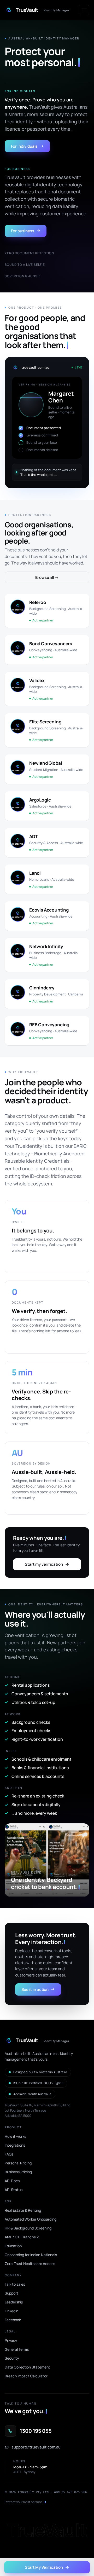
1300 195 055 (36, 2431)
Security (12, 2358)
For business (23, 231)
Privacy (11, 2340)
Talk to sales (15, 2284)
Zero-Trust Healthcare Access (30, 2264)
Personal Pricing (18, 2163)
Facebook (13, 2320)
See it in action (35, 1989)
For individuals (24, 146)
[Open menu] (84, 10)
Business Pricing (18, 2172)
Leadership (14, 2302)
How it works (15, 2136)
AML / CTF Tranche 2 (22, 2237)
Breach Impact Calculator (26, 2376)
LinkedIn (11, 2311)
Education (13, 2246)
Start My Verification (44, 2567)
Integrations (15, 2145)
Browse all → (47, 577)
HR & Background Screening (28, 2228)
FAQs (9, 2154)
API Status (14, 2190)
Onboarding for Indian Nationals (31, 2255)
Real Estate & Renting (23, 2210)
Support (11, 2293)
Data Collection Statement (27, 2367)
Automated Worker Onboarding (31, 2219)
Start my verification (44, 1564)
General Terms (17, 2349)
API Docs (12, 2181)
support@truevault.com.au (36, 2447)
